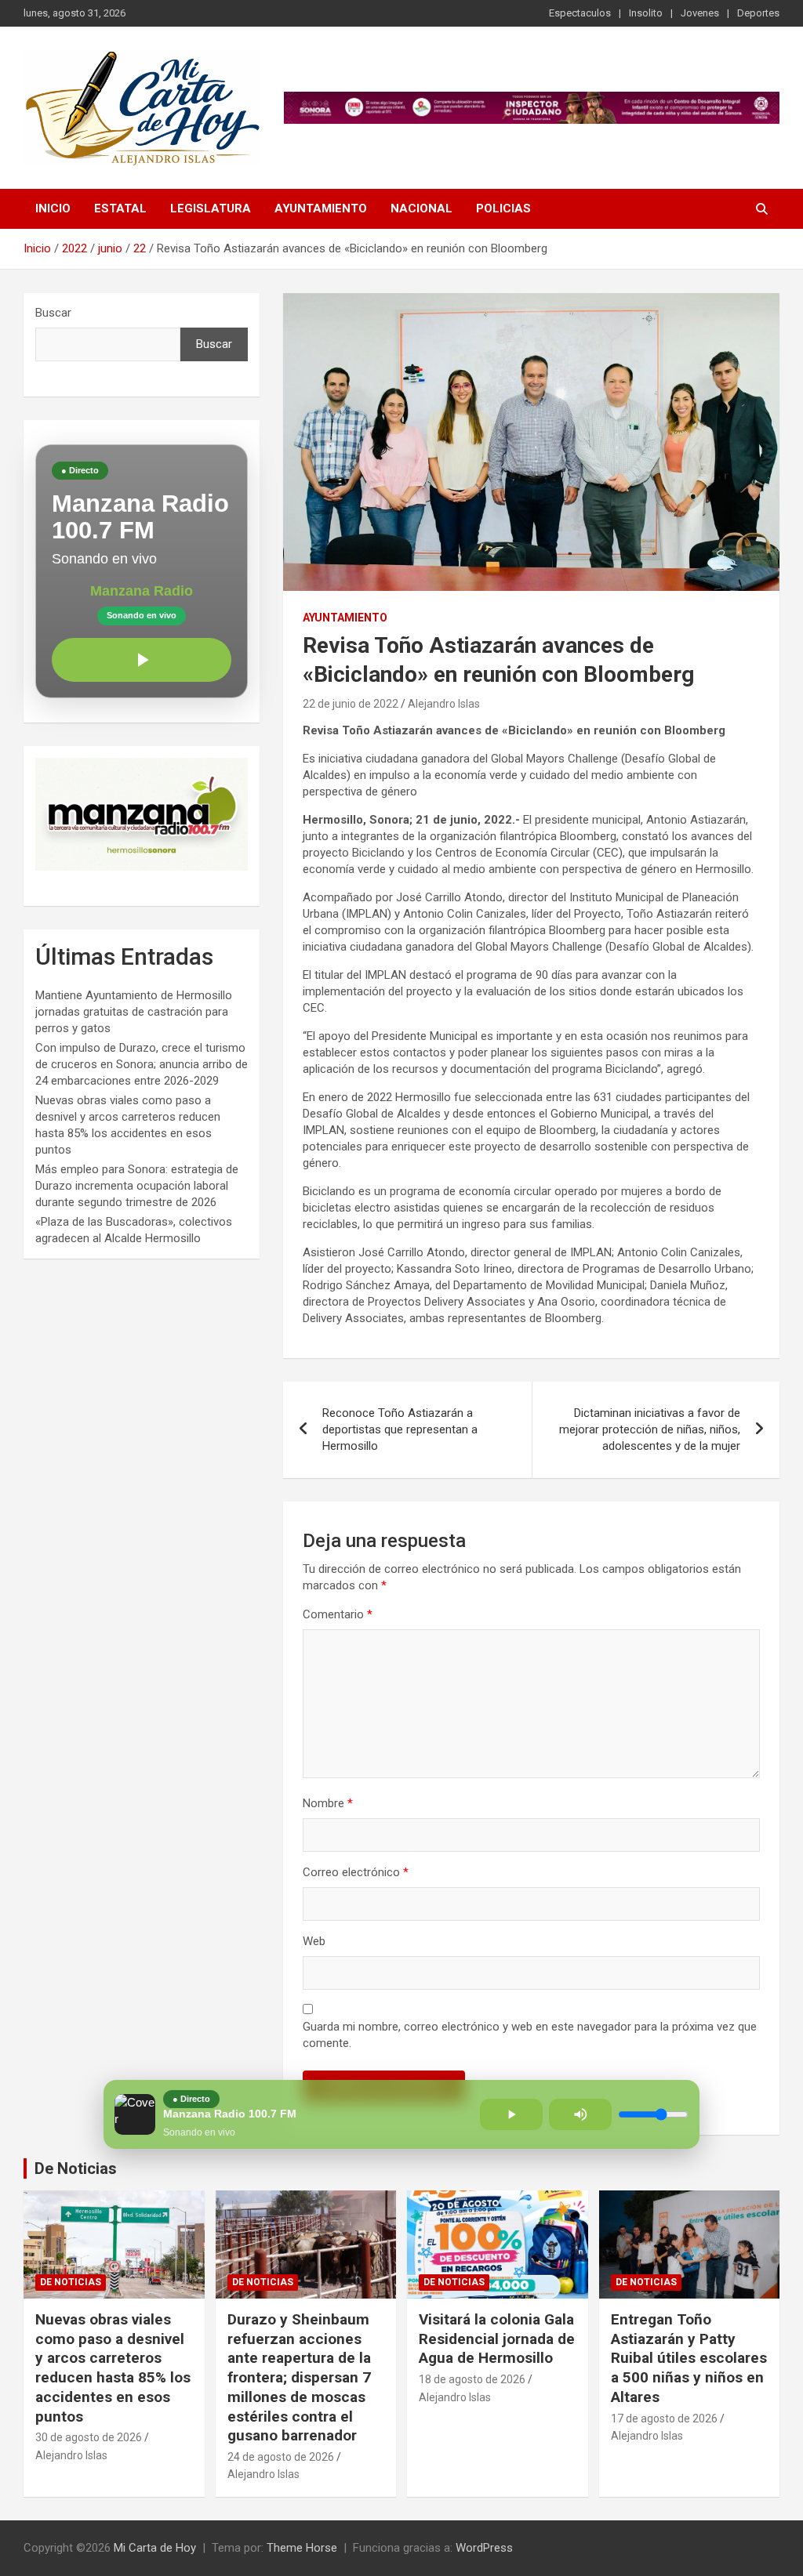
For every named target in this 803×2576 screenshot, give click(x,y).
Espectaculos (580, 13)
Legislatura (211, 208)
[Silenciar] (580, 2114)
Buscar (53, 313)
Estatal (120, 208)
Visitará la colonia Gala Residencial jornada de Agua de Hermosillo (497, 2339)
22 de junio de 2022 (351, 704)
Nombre (328, 1803)
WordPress (484, 2548)
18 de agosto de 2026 (472, 2379)
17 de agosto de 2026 (664, 2418)
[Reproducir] (142, 660)
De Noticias (76, 2168)
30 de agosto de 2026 (89, 2437)
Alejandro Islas (444, 704)
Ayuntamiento (321, 208)
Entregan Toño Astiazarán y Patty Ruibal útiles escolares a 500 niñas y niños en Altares (689, 2358)
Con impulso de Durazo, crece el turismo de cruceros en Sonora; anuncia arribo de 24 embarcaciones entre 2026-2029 (142, 1064)
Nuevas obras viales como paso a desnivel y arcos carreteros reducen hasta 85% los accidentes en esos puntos (113, 2368)
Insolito (646, 13)
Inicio (53, 208)
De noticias (71, 2282)
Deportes (758, 13)
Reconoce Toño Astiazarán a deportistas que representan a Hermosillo (400, 1429)
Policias (503, 208)
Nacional (421, 208)
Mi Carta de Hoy (155, 2548)
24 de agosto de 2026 (281, 2457)
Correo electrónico (356, 1872)
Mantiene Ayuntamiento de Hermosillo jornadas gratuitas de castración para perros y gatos (134, 1012)
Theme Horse (302, 2548)
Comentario (338, 1614)
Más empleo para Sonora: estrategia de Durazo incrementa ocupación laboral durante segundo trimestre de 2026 (137, 1186)
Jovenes (700, 13)
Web (314, 1941)
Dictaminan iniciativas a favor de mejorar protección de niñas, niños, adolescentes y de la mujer (650, 1429)
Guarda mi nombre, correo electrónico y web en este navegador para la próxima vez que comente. (530, 2035)
